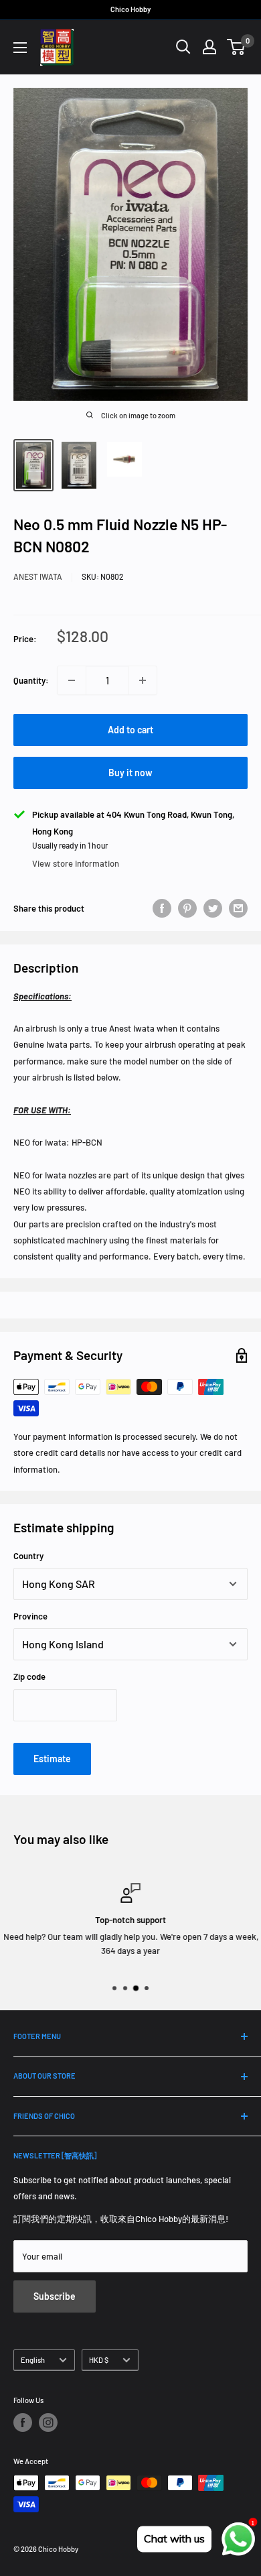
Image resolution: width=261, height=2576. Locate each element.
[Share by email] (238, 908)
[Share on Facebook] (162, 908)
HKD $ (99, 2360)
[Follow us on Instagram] (48, 2422)
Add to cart (130, 730)
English (33, 2360)
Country (28, 1556)
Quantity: (31, 680)
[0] (237, 47)
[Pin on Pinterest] (187, 908)
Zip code (29, 1676)
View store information (76, 863)
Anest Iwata (38, 576)
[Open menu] (20, 48)
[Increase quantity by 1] (143, 680)
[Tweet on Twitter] (213, 908)
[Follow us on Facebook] (23, 2422)
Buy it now (130, 773)
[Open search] (183, 47)
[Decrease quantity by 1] (72, 680)
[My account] (209, 47)
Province (30, 1616)
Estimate (52, 1759)
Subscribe (55, 2296)
